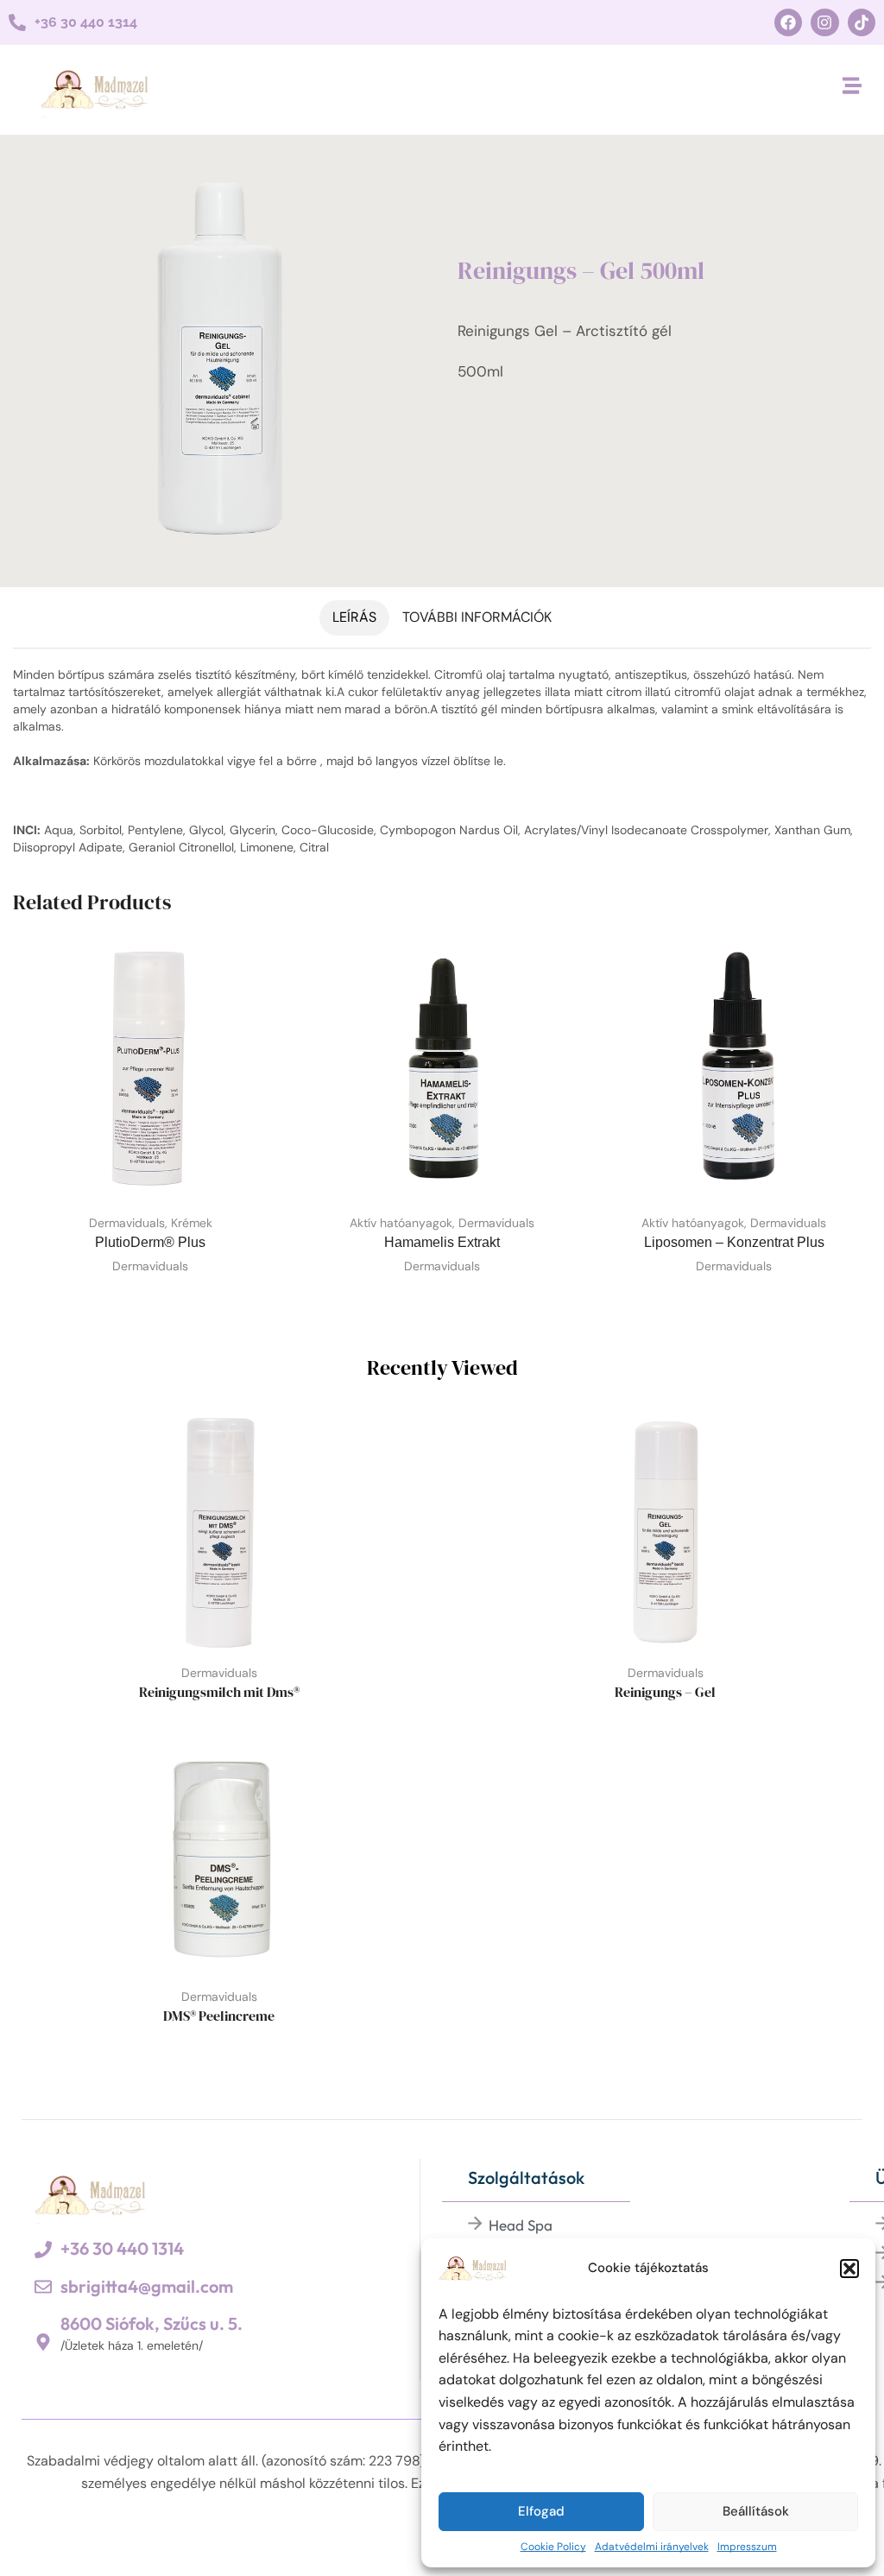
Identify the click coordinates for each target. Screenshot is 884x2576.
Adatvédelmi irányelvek (652, 2547)
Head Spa (521, 2225)
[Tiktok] (862, 22)
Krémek (192, 1223)
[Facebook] (788, 22)
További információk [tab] (477, 617)
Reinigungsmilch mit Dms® (219, 1692)
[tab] (354, 618)
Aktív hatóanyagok (401, 1223)
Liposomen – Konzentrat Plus (734, 1242)
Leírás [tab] (354, 617)
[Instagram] (824, 22)
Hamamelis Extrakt (442, 1242)
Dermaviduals (127, 1223)
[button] (849, 2269)
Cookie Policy (553, 2547)
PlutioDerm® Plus (150, 1242)
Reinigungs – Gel (665, 1692)
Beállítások (756, 2511)
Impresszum (747, 2547)
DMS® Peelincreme (219, 2016)
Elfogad (541, 2511)
